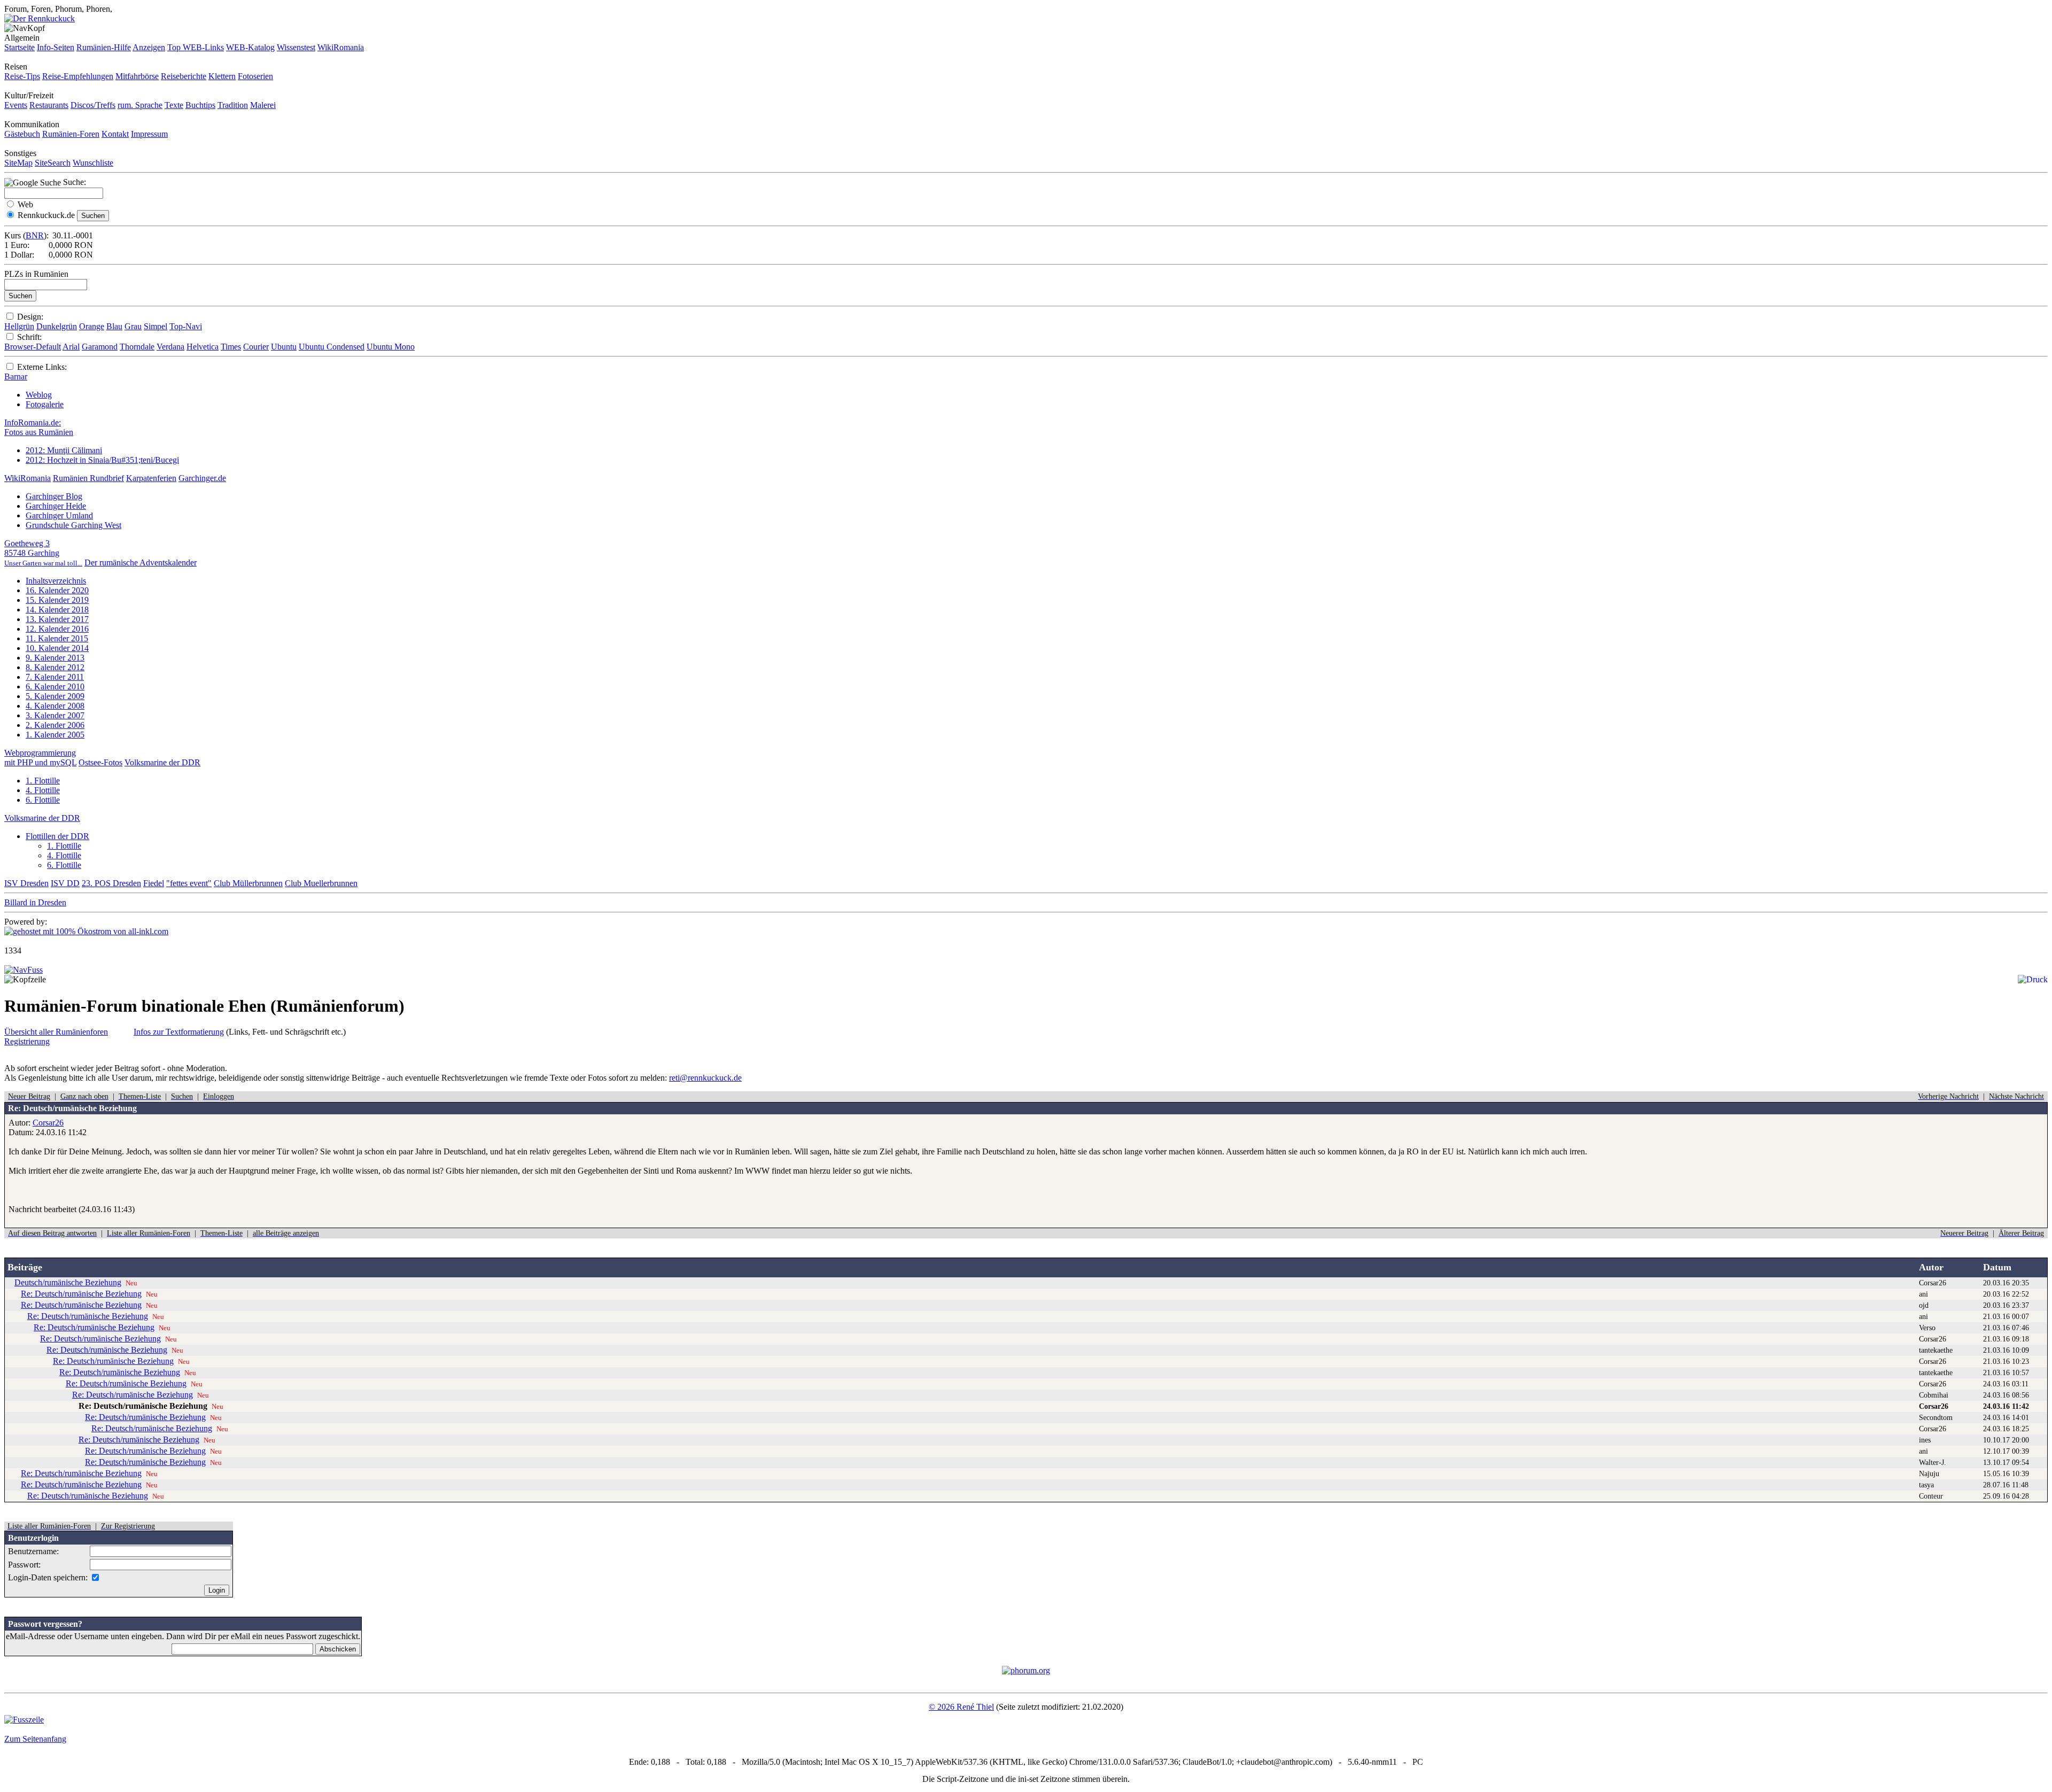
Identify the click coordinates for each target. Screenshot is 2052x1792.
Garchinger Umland (59, 515)
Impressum (149, 134)
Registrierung (27, 1041)
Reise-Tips (22, 76)
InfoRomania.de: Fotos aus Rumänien (39, 427)
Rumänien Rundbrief (88, 478)
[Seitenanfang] (24, 970)
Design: (30, 317)
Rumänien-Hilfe (104, 47)
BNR (35, 235)
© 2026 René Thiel (961, 1707)
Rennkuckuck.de (46, 215)
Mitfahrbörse (137, 76)
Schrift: (29, 337)
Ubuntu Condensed (332, 347)
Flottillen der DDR (57, 836)
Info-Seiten (56, 47)
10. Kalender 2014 (57, 648)
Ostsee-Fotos (100, 762)
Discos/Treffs (93, 105)
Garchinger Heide (56, 506)
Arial (71, 347)
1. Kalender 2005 (55, 735)
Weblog (39, 395)
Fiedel (154, 883)
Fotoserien (255, 76)
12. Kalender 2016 (57, 629)
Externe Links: (42, 367)
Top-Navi (186, 326)
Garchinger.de (202, 478)
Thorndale (137, 347)
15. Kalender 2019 (57, 600)
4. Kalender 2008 (55, 706)
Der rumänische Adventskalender (141, 563)
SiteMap (18, 163)
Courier (256, 347)
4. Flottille (43, 790)
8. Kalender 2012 (55, 667)
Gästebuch (22, 134)
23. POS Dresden (111, 883)
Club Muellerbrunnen (321, 883)
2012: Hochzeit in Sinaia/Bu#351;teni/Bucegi (102, 460)
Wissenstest (296, 47)
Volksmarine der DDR (162, 762)
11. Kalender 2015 (57, 638)
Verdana (170, 347)
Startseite (20, 47)
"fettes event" (189, 883)
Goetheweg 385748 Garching (43, 553)
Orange (92, 326)
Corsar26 (48, 1123)
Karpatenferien (151, 478)
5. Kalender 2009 (55, 696)
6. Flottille (43, 800)
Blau (114, 326)
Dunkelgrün (57, 326)
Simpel (156, 326)
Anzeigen (149, 47)
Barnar (16, 377)
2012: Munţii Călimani (64, 450)
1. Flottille (43, 781)
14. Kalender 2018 (57, 610)
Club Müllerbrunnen (248, 883)
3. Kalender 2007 (55, 715)
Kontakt (115, 134)
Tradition (233, 105)
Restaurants (49, 105)
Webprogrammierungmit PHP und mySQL (40, 758)
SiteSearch (53, 163)
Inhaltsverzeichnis (56, 581)
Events (16, 105)
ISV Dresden (26, 883)
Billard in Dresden (35, 902)
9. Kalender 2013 (55, 658)
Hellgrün (19, 326)
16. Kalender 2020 (57, 590)
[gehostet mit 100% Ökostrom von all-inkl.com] (86, 931)
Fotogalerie (45, 404)
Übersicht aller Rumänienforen (56, 1032)
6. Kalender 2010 (55, 686)
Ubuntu (284, 347)
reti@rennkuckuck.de (705, 1078)
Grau (133, 326)
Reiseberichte (184, 76)
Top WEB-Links (196, 47)
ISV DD (65, 883)
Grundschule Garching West (73, 525)
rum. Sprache (140, 105)
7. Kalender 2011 (55, 677)
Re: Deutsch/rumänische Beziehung (81, 1294)
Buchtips (200, 105)
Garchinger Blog (54, 496)
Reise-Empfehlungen (78, 76)
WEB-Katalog (250, 47)
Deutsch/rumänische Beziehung (68, 1282)
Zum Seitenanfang (35, 1739)
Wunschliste (93, 163)
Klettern (222, 76)
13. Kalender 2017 (57, 619)
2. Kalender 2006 (55, 725)
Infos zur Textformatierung (179, 1032)
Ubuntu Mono (391, 347)
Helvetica (203, 347)
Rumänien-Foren (71, 134)
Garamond (100, 347)
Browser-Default (33, 347)
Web (25, 204)
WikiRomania (341, 47)
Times (231, 347)
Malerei (263, 105)
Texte (174, 105)
